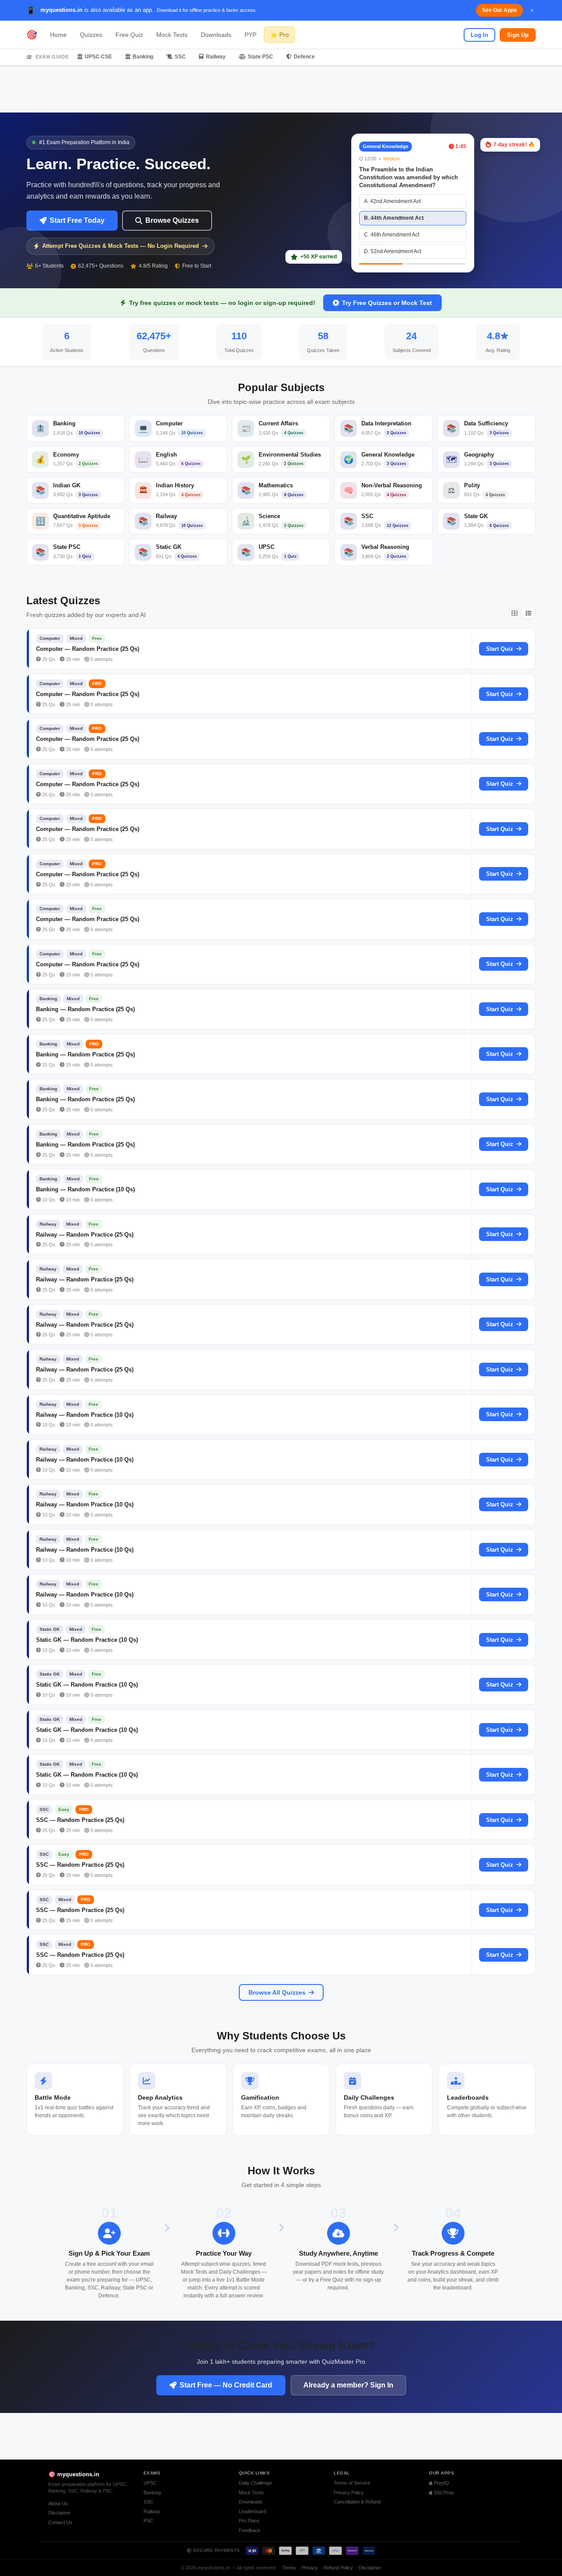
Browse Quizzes (172, 220)
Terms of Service (352, 2483)
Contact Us (60, 2522)
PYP (250, 35)
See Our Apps (499, 10)
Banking (143, 57)
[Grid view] (514, 613)
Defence (304, 57)
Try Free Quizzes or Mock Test (387, 303)
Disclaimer (59, 2513)
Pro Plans (249, 2521)
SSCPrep (443, 2493)
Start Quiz (500, 649)
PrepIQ (441, 2483)
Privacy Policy (349, 2493)
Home (58, 35)
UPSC (150, 2483)
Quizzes (91, 35)
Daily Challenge (255, 2483)
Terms (289, 2568)
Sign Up (518, 35)
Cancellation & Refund (357, 2502)
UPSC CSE (98, 57)
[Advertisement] (281, 89)
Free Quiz (129, 35)
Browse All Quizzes (277, 1992)
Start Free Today (77, 220)
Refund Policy (338, 2568)
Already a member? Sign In (348, 2385)
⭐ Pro (279, 35)
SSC (180, 57)
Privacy (310, 2568)
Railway (216, 57)
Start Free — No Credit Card (226, 2385)
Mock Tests (172, 35)
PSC (148, 2521)
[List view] (528, 613)
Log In (479, 35)
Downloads (216, 35)
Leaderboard (252, 2511)
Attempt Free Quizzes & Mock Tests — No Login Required (121, 246)
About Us (58, 2503)
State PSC (260, 57)
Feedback (250, 2530)
